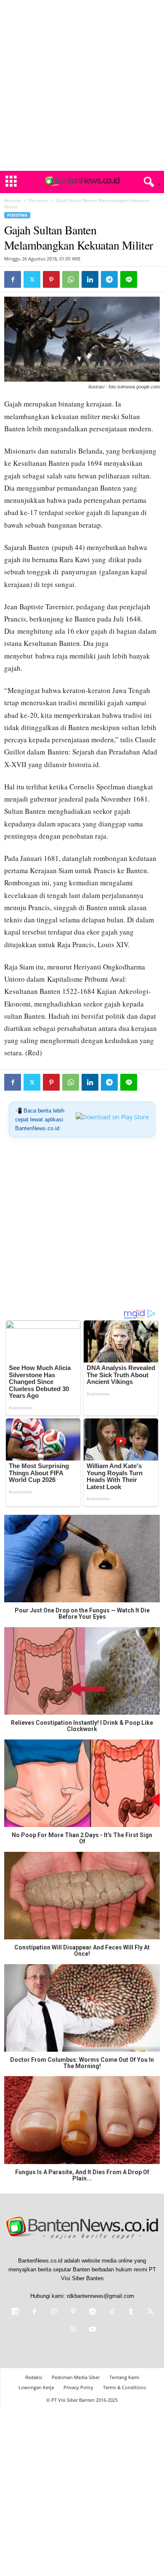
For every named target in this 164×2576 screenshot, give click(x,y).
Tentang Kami (124, 2377)
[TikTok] (112, 2312)
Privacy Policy (78, 2387)
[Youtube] (92, 2330)
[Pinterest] (51, 279)
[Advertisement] (82, 85)
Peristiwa (38, 200)
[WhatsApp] (71, 279)
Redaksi (34, 2377)
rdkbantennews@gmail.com (101, 2296)
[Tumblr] (131, 2312)
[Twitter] (32, 279)
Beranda (13, 200)
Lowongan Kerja (36, 2387)
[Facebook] (13, 279)
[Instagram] (54, 2312)
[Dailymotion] (15, 2312)
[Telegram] (109, 279)
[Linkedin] (90, 279)
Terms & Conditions (124, 2387)
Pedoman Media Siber (76, 2377)
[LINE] (129, 279)
